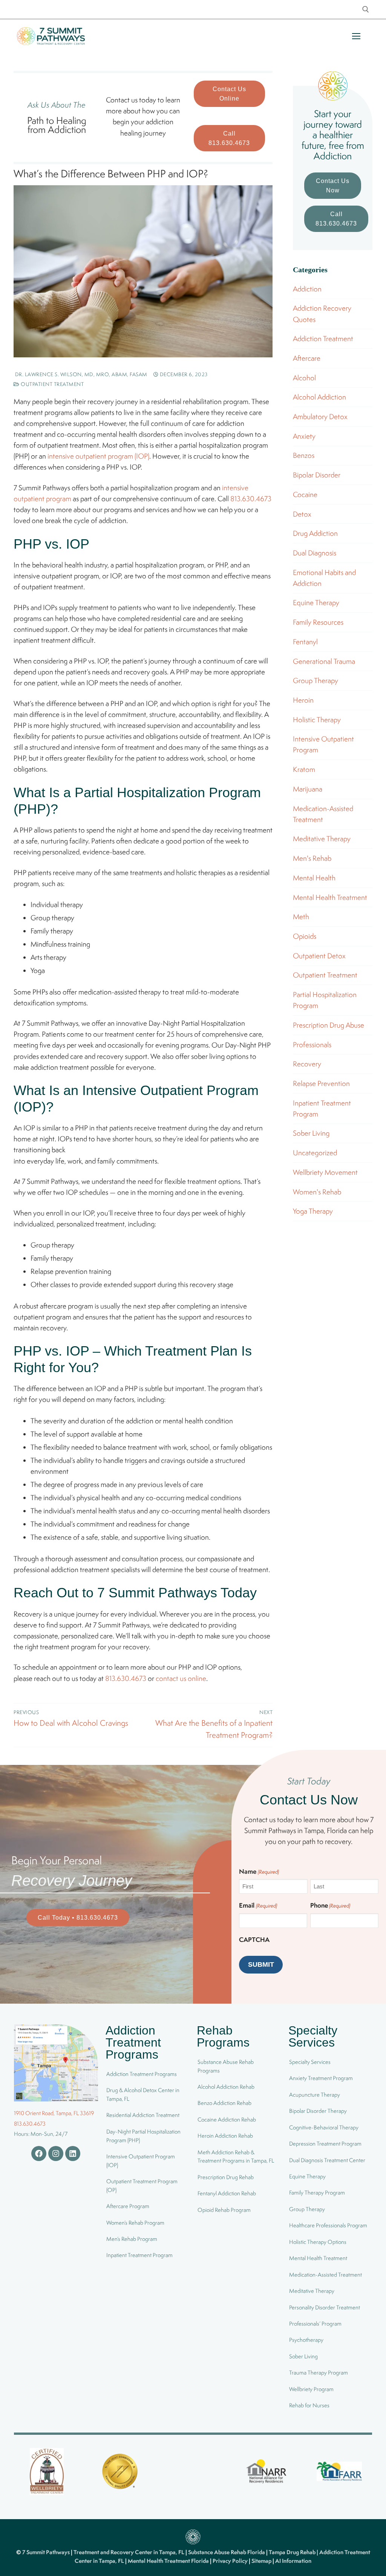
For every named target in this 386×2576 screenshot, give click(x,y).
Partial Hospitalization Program (325, 1000)
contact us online (181, 1678)
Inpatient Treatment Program (322, 1108)
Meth (301, 917)
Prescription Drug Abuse (329, 1025)
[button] (229, 94)
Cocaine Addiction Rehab (227, 2119)
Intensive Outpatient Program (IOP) (141, 2161)
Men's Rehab (312, 858)
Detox (302, 514)
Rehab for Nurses (309, 2405)
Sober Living (311, 1133)
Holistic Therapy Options (318, 2242)
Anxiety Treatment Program (321, 2078)
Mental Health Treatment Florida (169, 2561)
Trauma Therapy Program (319, 2372)
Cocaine (305, 494)
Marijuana (308, 789)
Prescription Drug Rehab (226, 2177)
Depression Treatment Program (325, 2144)
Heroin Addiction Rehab (225, 2136)
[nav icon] (356, 36)
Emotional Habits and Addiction (324, 578)
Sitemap (262, 2561)
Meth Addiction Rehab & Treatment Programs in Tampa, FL (236, 2157)
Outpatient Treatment (52, 384)
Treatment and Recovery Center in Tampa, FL (129, 2552)
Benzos (304, 455)
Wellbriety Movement (325, 1172)
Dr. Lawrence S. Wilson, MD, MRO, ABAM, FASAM (80, 374)
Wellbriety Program (311, 2389)
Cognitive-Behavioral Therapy (324, 2127)
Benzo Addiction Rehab (224, 2103)
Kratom (304, 769)
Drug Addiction (315, 533)
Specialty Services (310, 2062)
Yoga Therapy (313, 1211)
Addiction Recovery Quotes (322, 313)
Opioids (305, 936)
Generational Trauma (324, 661)
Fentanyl (305, 642)
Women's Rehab (317, 1192)
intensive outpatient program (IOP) (98, 456)
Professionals (312, 1045)
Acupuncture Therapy (315, 2095)
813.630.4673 (251, 499)
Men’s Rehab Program (132, 2239)
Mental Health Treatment (330, 897)
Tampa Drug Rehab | (294, 2552)
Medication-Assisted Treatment (323, 814)
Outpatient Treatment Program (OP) (142, 2186)
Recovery (307, 1064)
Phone (330, 1905)
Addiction (307, 289)
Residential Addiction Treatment (143, 2115)
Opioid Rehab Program (224, 2210)
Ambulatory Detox (320, 416)
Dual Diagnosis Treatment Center (327, 2160)
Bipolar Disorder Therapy (318, 2111)
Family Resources (318, 622)
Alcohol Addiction (319, 397)
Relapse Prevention (321, 1083)
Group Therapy (316, 680)
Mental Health (314, 878)
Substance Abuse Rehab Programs (226, 2066)
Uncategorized (315, 1153)
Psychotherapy (306, 2340)
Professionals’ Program (315, 2324)
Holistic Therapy (317, 720)
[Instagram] (56, 2154)
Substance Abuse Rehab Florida (227, 2552)
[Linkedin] (73, 2154)
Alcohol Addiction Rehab (226, 2087)
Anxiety (304, 436)
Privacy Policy (230, 2561)
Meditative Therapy (322, 839)
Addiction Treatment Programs (142, 2074)
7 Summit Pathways (47, 2552)
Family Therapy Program (317, 2192)
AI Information (293, 2561)
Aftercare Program (128, 2206)
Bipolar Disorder (317, 475)
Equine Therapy (316, 602)
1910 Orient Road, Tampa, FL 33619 (54, 2113)
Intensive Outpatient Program (323, 744)
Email (258, 1905)
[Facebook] (39, 2154)
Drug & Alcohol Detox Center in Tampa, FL (143, 2094)
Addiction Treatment (323, 339)
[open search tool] (366, 9)
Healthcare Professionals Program (328, 2225)
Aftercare (307, 358)
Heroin (303, 700)
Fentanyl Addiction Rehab (227, 2193)
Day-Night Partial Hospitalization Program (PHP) (143, 2136)
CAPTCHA (254, 1939)
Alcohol (304, 378)
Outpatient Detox (319, 956)
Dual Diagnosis (315, 553)
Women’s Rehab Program (135, 2223)
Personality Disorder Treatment (325, 2307)
